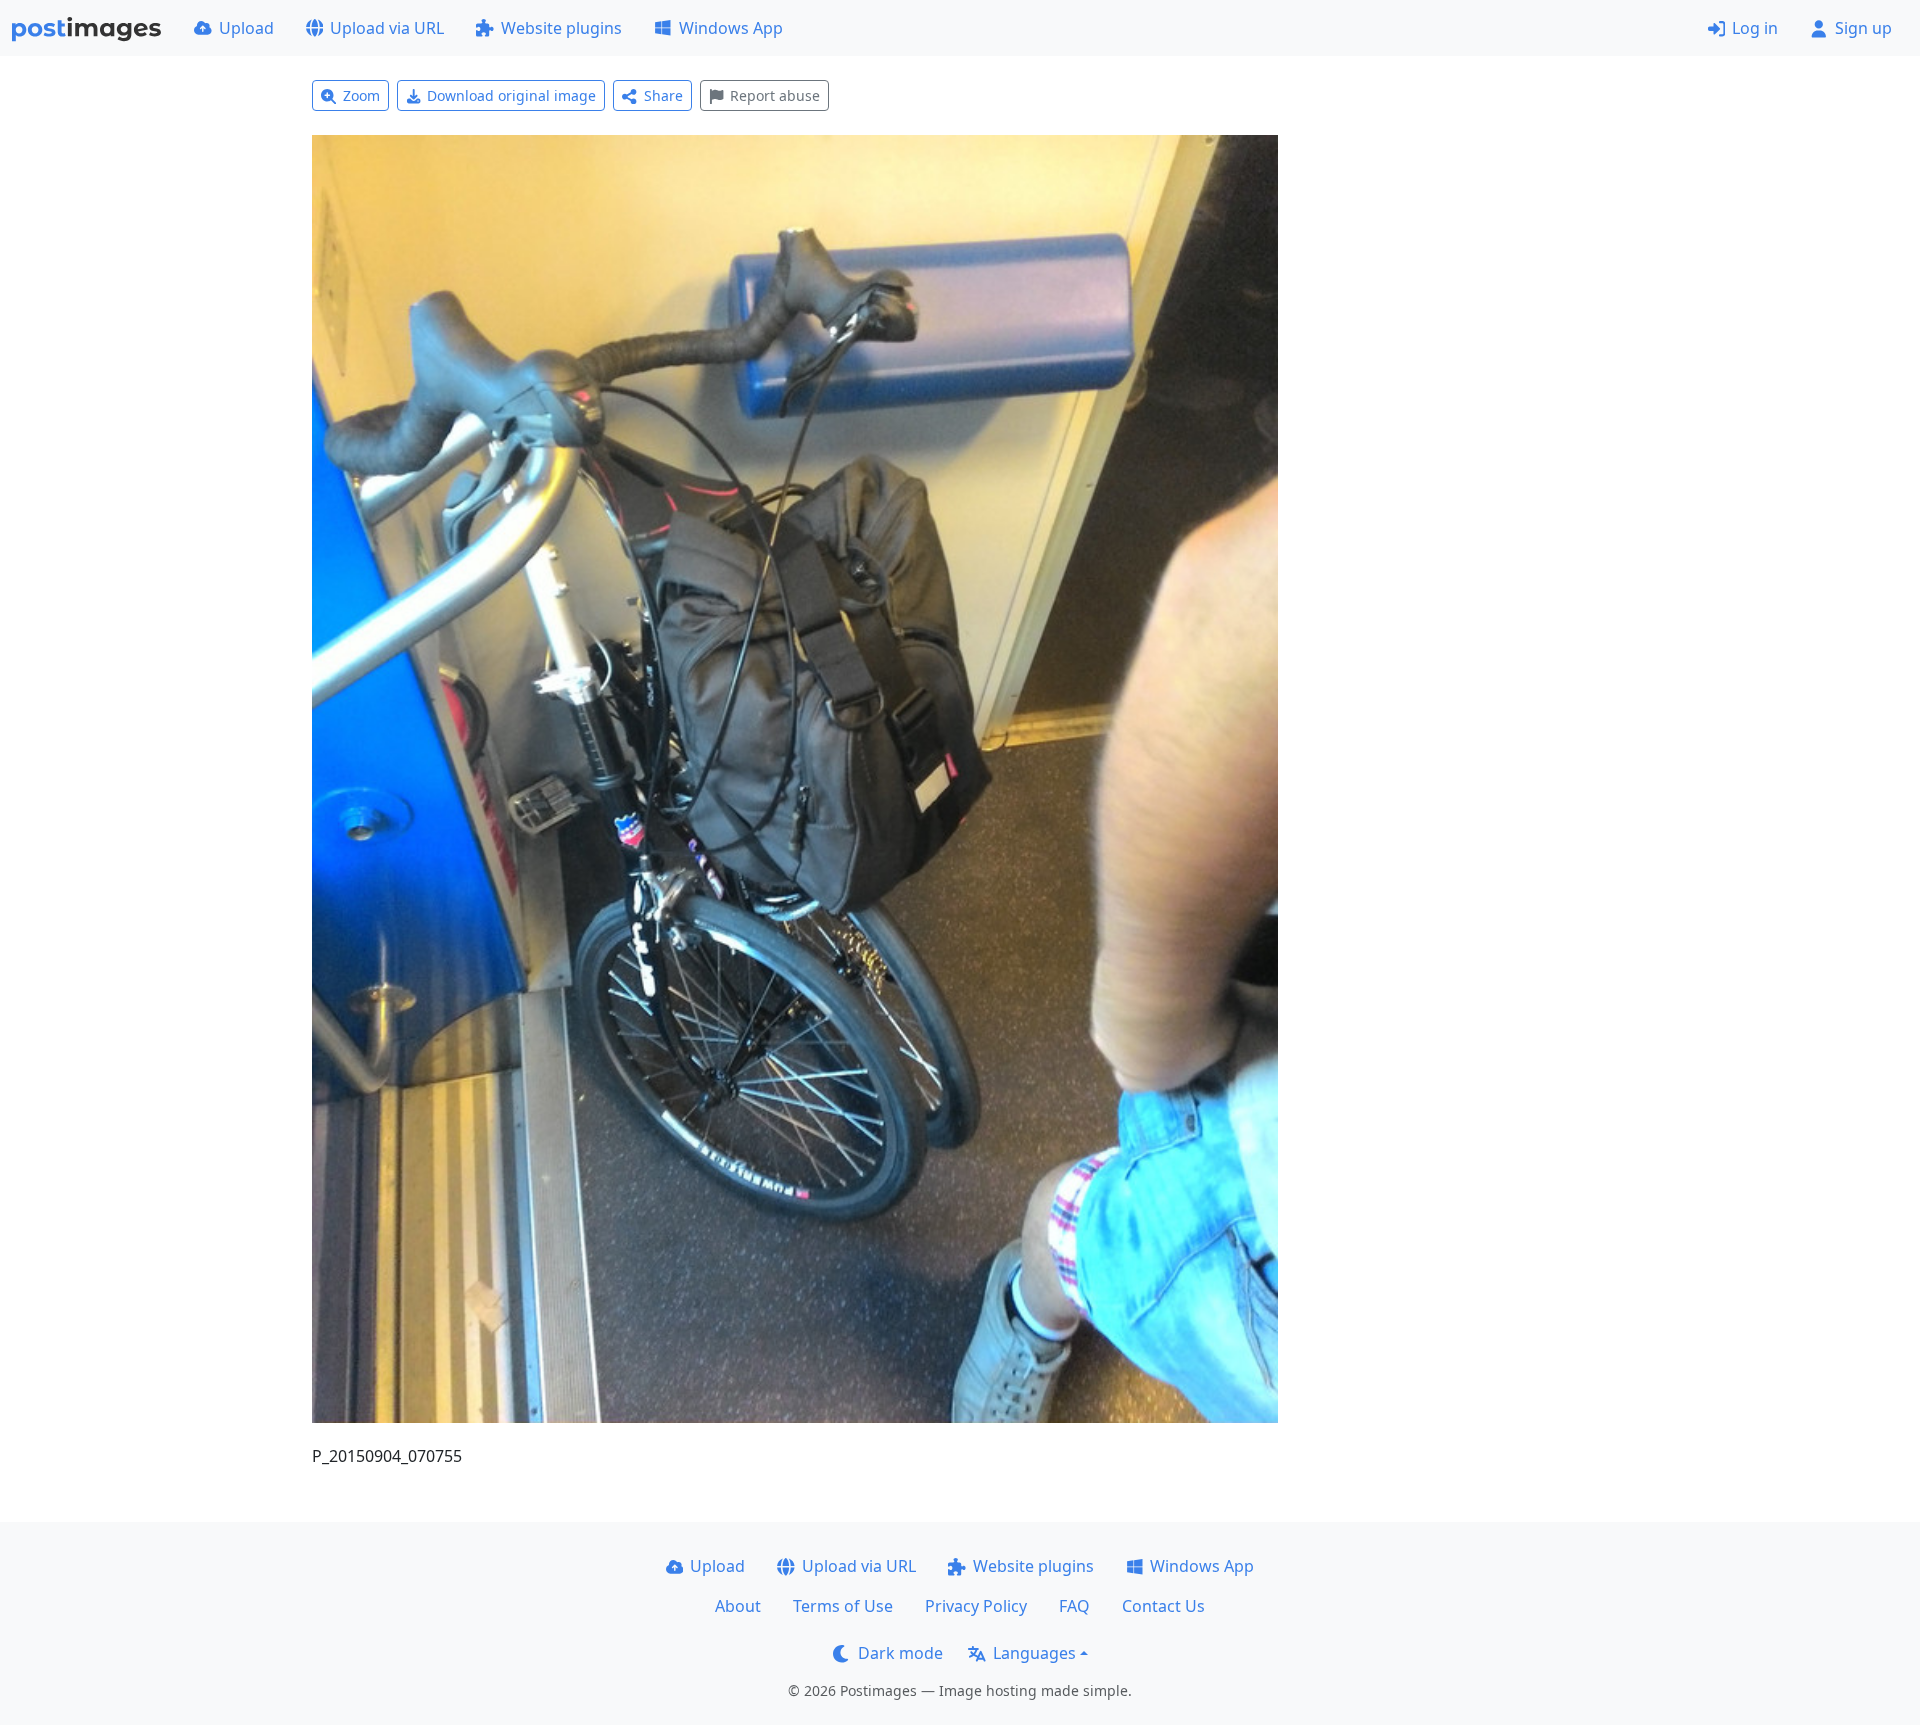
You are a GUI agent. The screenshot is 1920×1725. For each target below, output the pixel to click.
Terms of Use (843, 1606)
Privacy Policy (976, 1606)
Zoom (361, 95)
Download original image (511, 95)
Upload (246, 28)
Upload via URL (387, 28)
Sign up (1863, 28)
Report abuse (775, 95)
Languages (1034, 1653)
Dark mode (900, 1653)
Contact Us (1163, 1606)
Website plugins (561, 28)
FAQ (1074, 1606)
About (738, 1606)
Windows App (731, 28)
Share (663, 95)
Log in (1755, 28)
